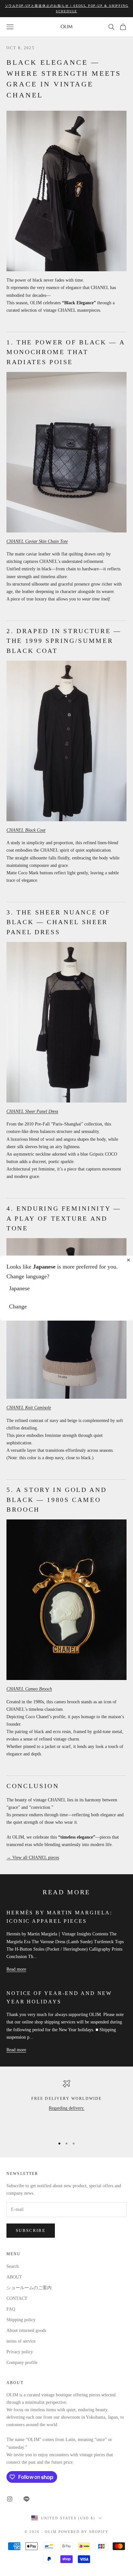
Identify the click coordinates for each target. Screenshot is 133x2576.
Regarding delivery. (67, 2108)
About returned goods (26, 2330)
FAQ (11, 2309)
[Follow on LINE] (26, 2499)
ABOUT (14, 2277)
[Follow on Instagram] (10, 2499)
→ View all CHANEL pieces (33, 1858)
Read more (16, 1969)
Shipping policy (21, 2320)
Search (13, 2266)
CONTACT (17, 2298)
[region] (66, 2106)
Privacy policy (20, 2352)
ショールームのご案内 (29, 2288)
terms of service (21, 2341)
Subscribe (31, 2230)
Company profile (22, 2363)
